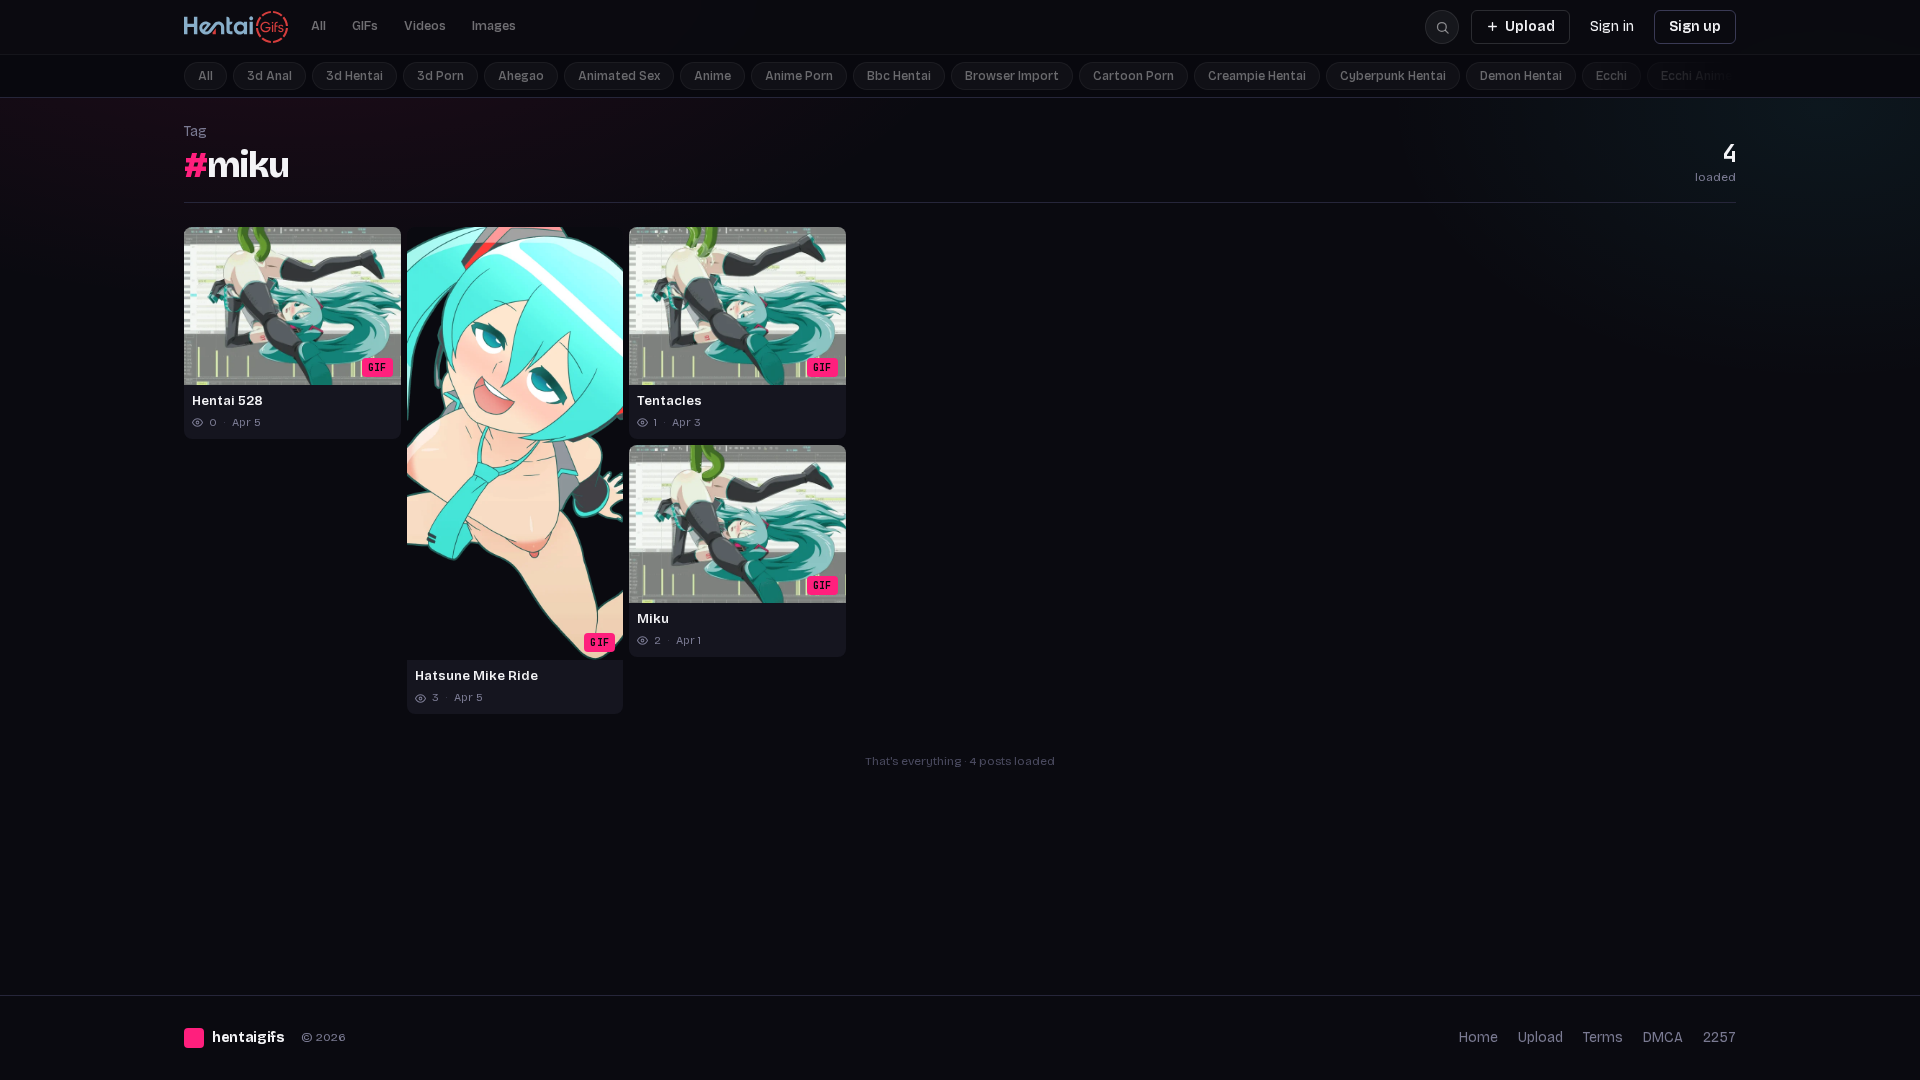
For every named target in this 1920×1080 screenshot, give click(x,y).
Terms (1603, 1037)
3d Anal (269, 76)
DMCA (1663, 1037)
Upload (1530, 26)
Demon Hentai (1521, 76)
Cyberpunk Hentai (1393, 76)
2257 (1719, 1037)
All (318, 26)
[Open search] (1442, 27)
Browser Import (1012, 76)
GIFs (365, 26)
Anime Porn (799, 76)
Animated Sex (619, 76)
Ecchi (1611, 76)
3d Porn (440, 76)
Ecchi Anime (1696, 76)
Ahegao (521, 76)
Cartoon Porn (1133, 76)
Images (494, 26)
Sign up (1695, 26)
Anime (712, 76)
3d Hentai (354, 76)
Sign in (1612, 26)
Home (1478, 1037)
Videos (425, 26)
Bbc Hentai (899, 76)
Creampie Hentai (1257, 76)
